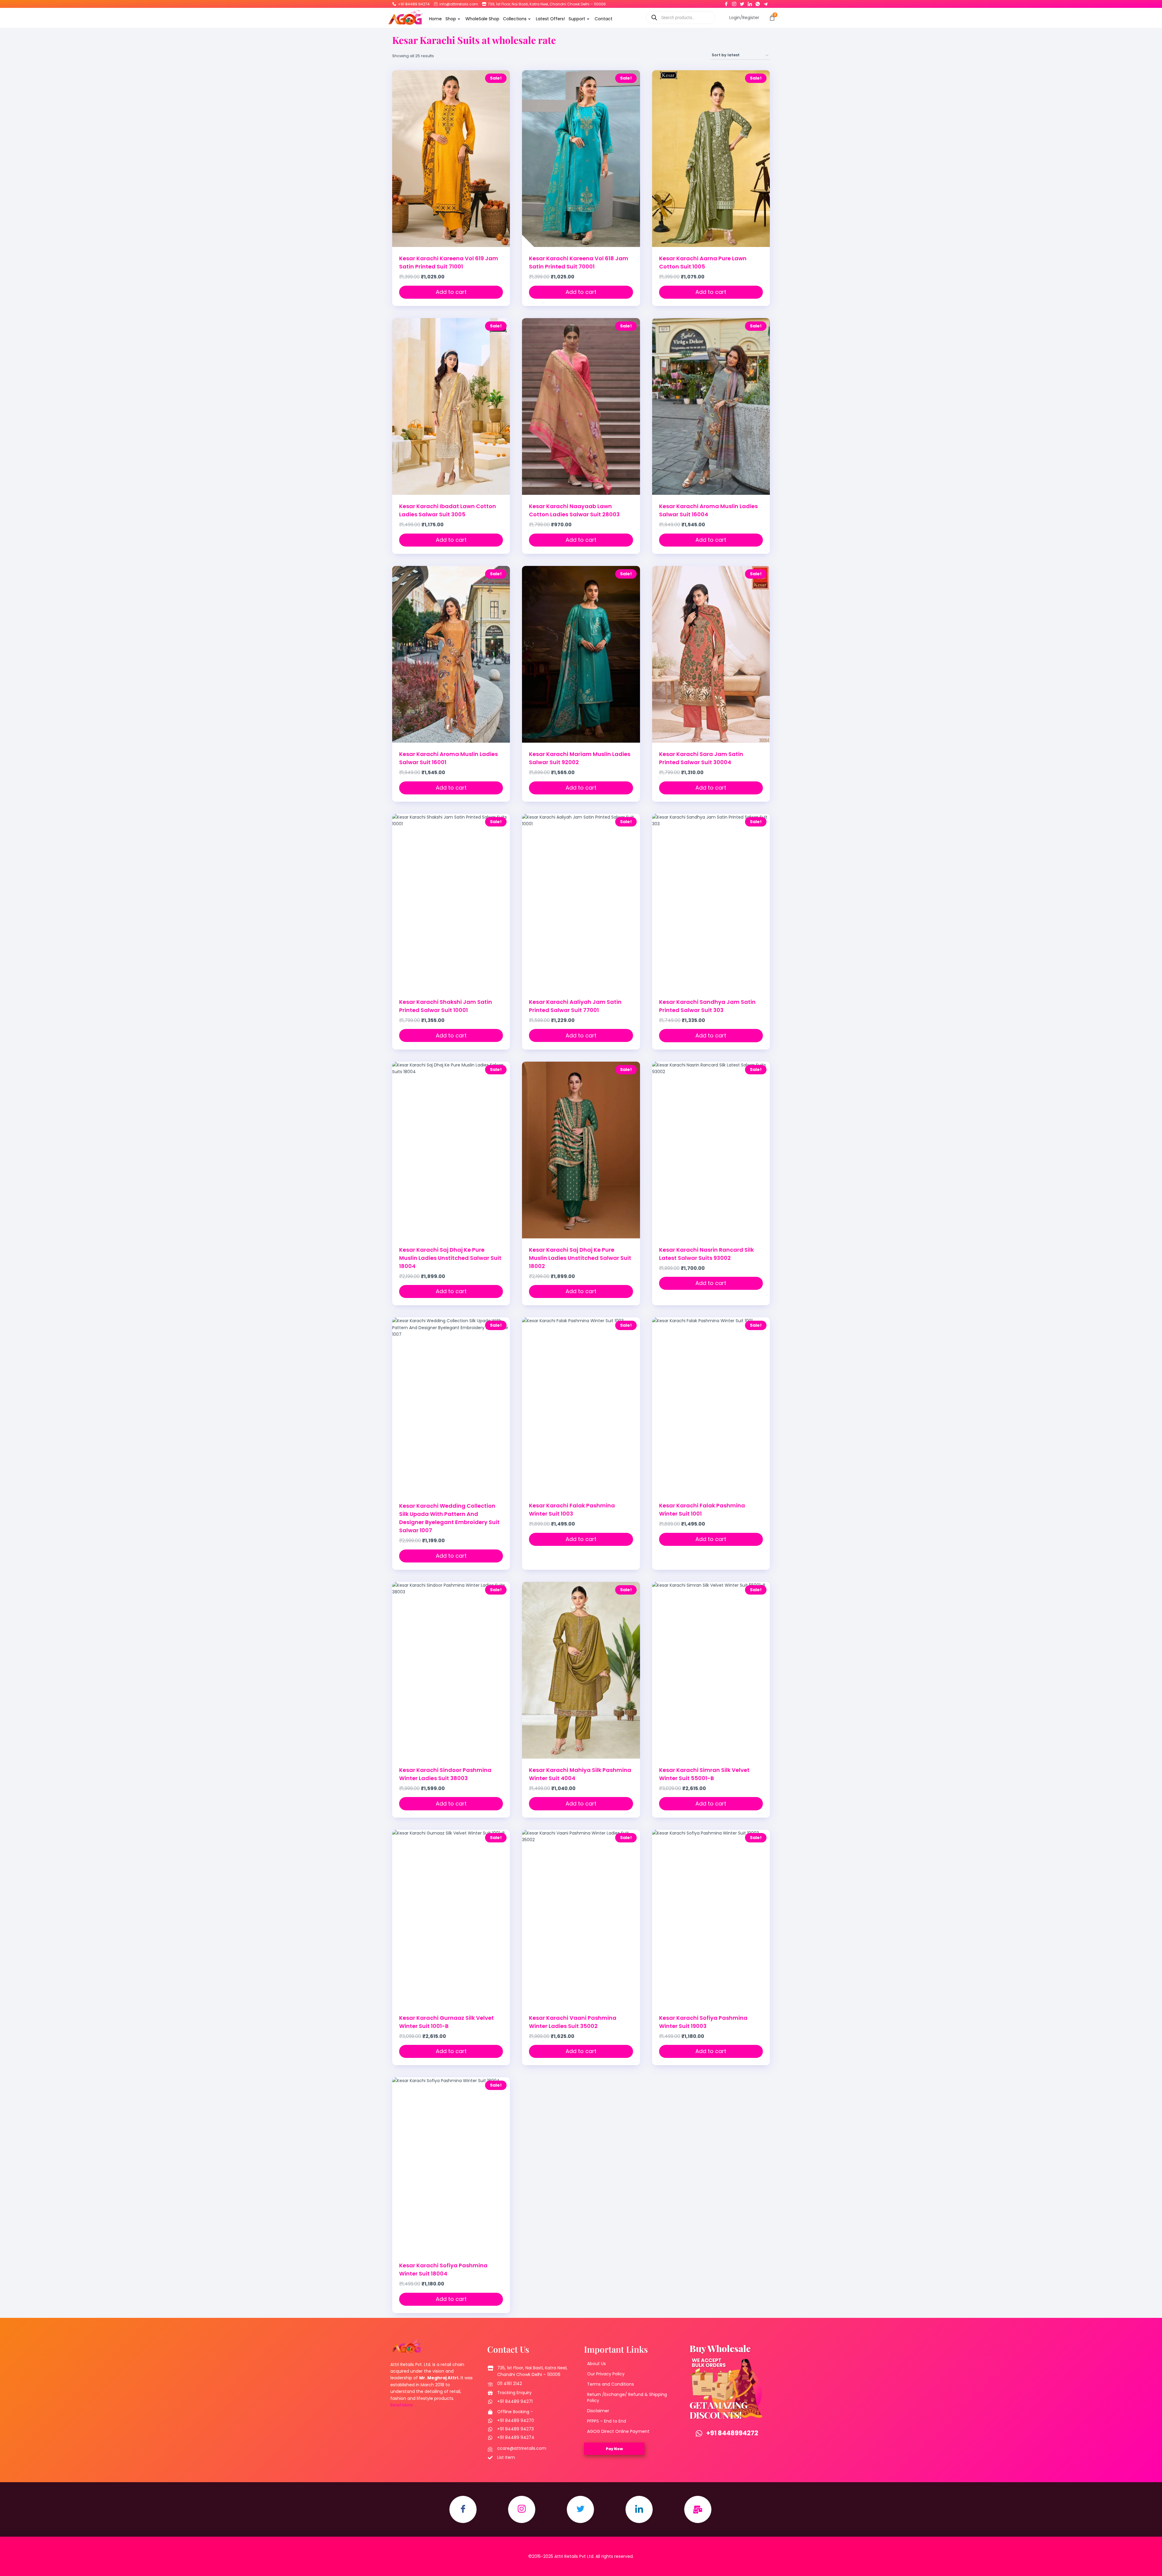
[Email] (698, 2509)
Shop (451, 19)
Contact (604, 19)
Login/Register (744, 18)
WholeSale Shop (482, 19)
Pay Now (614, 2449)
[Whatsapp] (758, 3)
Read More (402, 2405)
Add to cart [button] (451, 292)
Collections (515, 19)
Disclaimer (598, 2411)
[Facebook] (726, 3)
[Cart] (772, 18)
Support (577, 19)
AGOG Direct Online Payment (618, 2431)
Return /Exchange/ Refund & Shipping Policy (627, 2397)
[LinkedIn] (750, 3)
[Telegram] (766, 3)
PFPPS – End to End (607, 2421)
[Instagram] (734, 3)
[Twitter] (742, 3)
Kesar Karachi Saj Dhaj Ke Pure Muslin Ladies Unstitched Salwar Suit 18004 (450, 1258)
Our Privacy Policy (606, 2374)
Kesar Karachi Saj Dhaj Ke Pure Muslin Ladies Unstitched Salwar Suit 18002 (580, 1258)
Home (435, 19)
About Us (596, 2364)
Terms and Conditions (611, 2384)
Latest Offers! (550, 19)
